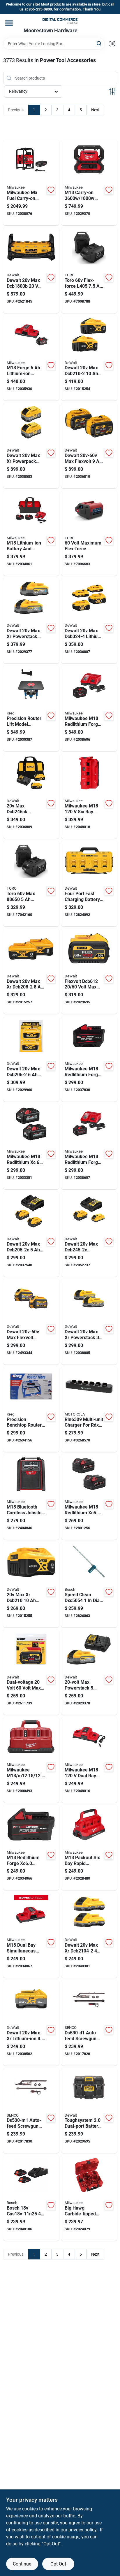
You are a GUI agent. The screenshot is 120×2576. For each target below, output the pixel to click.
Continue (22, 2564)
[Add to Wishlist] (51, 190)
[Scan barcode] (112, 44)
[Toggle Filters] (113, 91)
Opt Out (58, 2564)
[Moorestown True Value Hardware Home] (60, 21)
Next (95, 110)
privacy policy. (83, 2530)
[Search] (99, 43)
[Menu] (9, 23)
